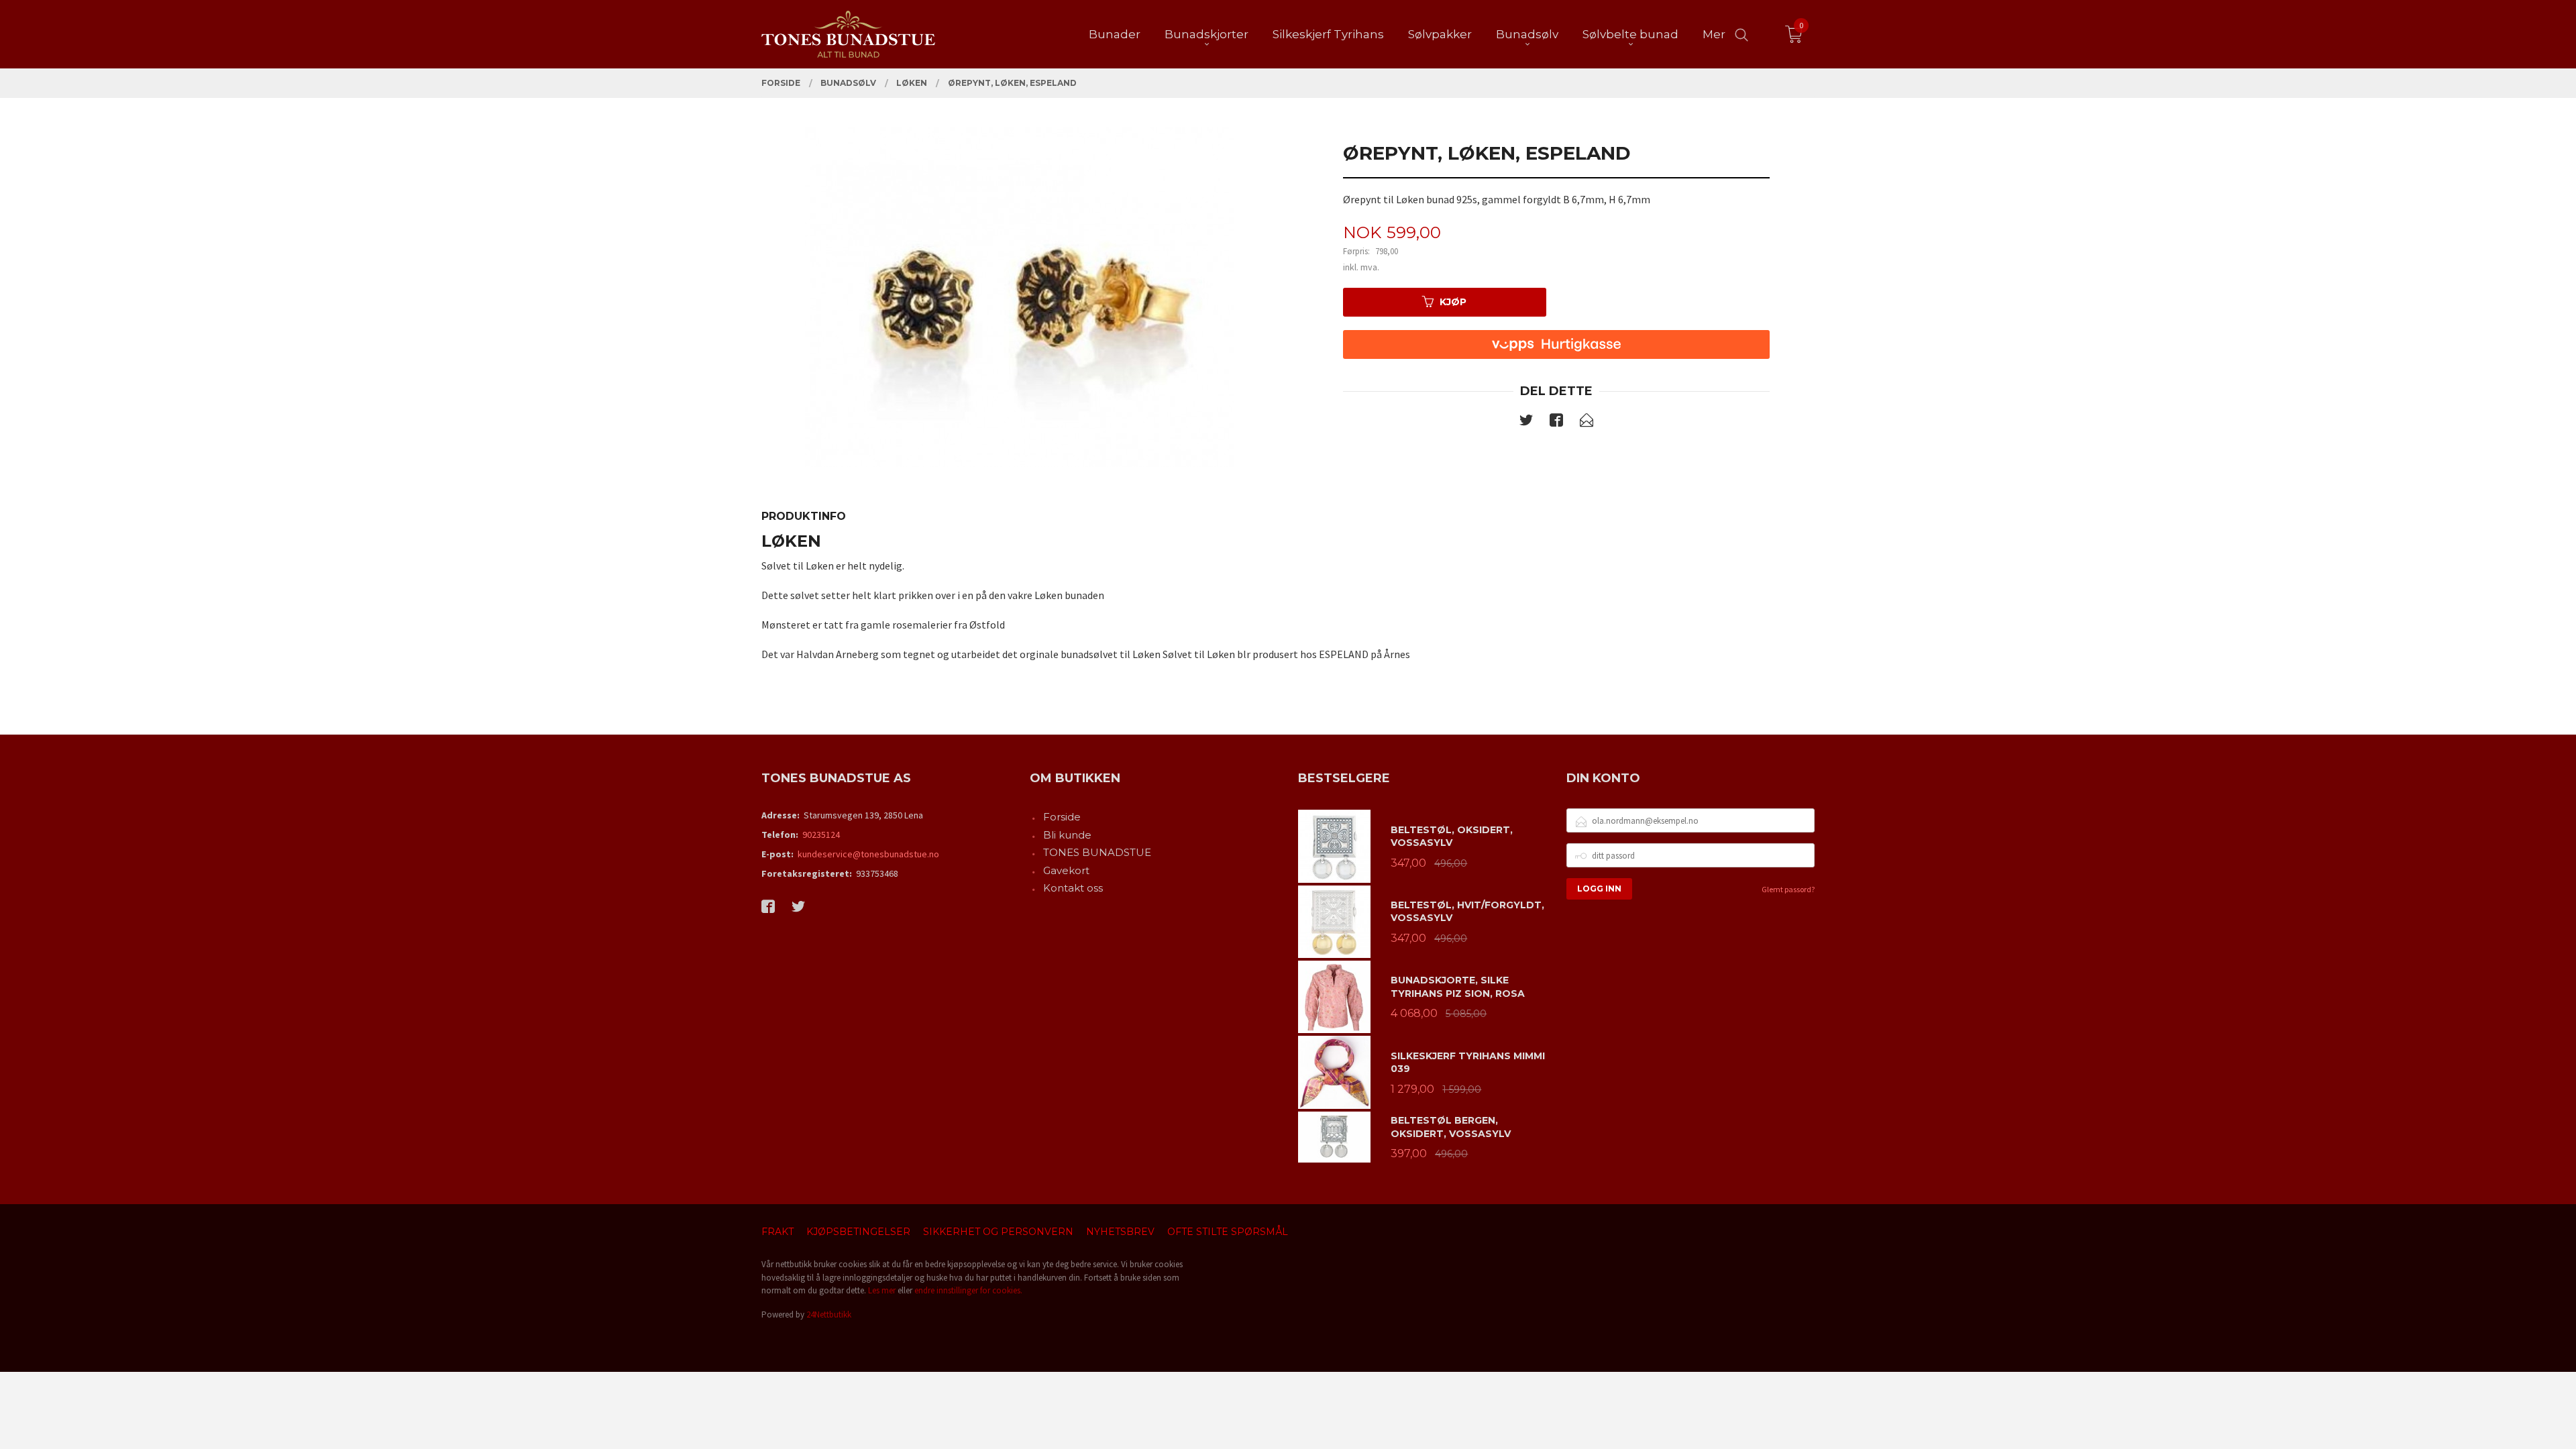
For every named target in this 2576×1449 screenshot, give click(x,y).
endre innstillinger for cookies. (968, 1290)
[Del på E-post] (1587, 423)
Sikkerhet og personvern (998, 1232)
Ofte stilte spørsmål (1228, 1232)
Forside (1062, 817)
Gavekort (1066, 870)
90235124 (821, 835)
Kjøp (1453, 302)
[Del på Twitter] (1526, 423)
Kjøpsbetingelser (858, 1232)
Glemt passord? (1788, 889)
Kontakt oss (1073, 888)
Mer (1714, 34)
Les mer (882, 1290)
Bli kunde (1067, 835)
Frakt (777, 1232)
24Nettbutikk (829, 1314)
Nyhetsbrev (1120, 1232)
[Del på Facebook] (1556, 423)
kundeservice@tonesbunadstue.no (868, 854)
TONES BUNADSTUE (1097, 852)
